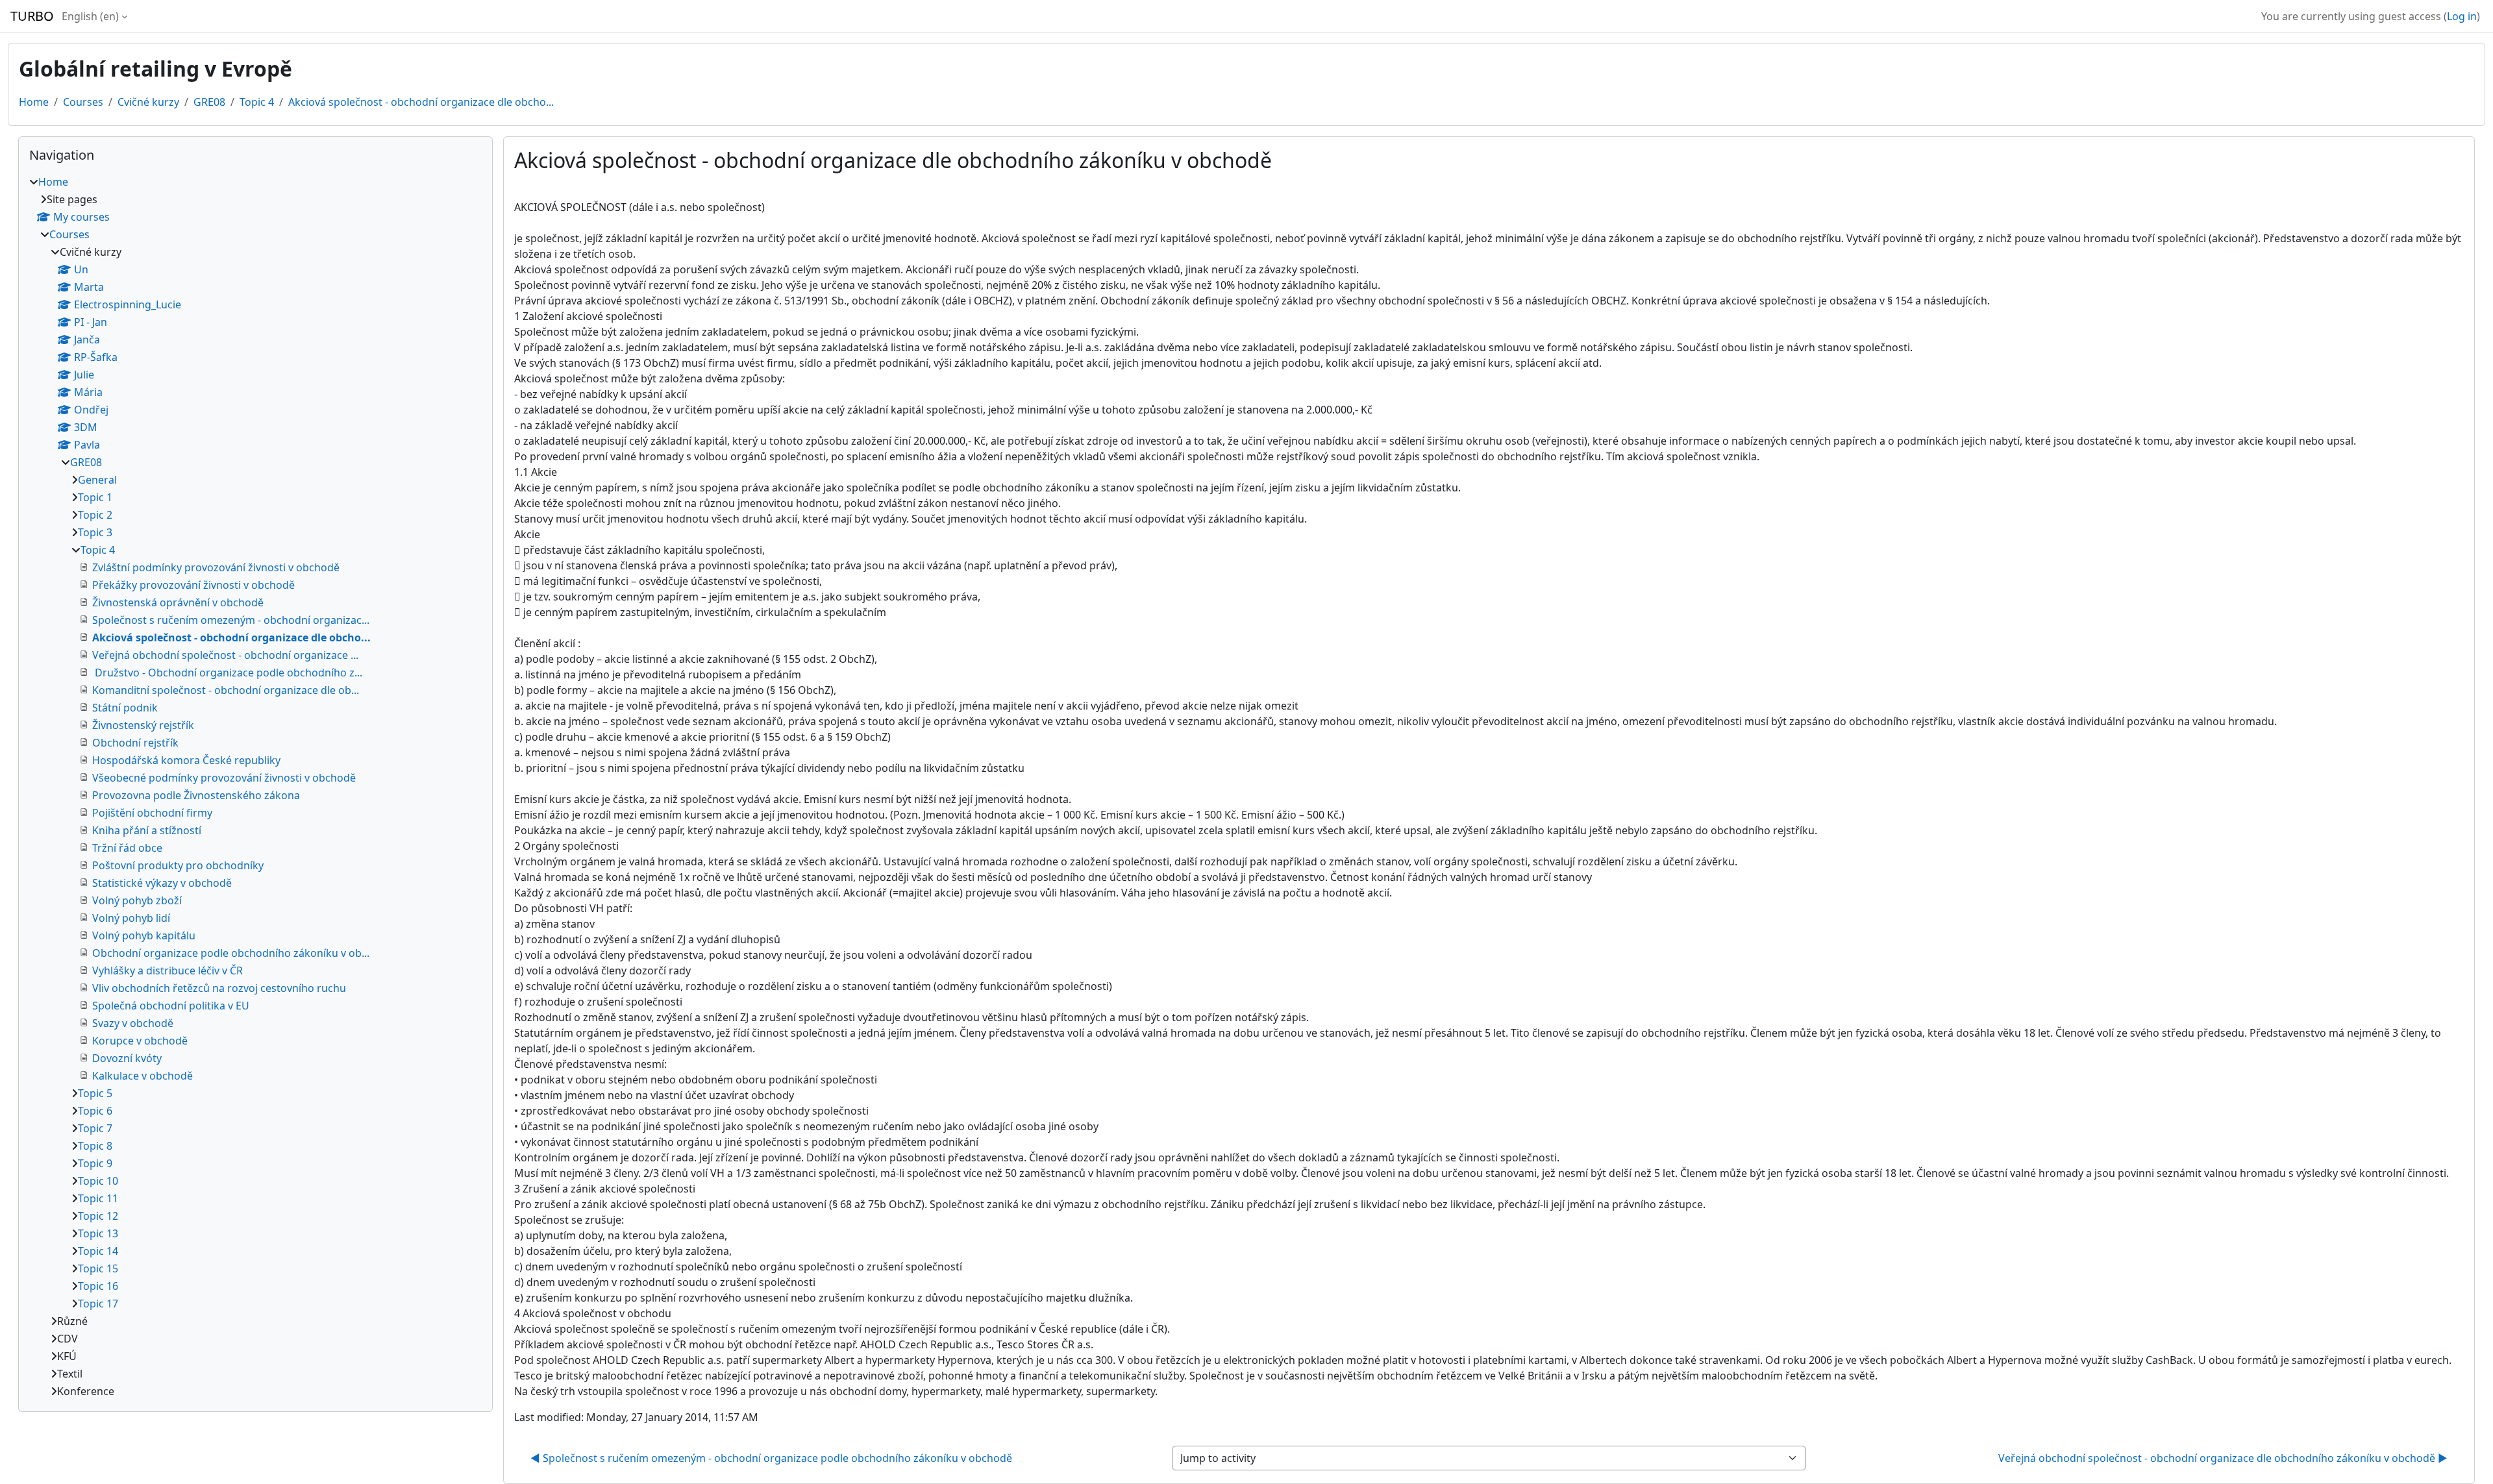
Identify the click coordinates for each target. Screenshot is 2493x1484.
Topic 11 (98, 1198)
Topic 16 (98, 1286)
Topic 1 (95, 497)
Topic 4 (257, 102)
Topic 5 (95, 1093)
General (97, 480)
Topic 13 (98, 1233)
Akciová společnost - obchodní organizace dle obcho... (421, 102)
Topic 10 (98, 1181)
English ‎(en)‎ (90, 16)
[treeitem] (255, 786)
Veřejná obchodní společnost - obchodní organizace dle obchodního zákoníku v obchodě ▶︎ (2223, 1458)
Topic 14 (98, 1251)
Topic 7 (95, 1128)
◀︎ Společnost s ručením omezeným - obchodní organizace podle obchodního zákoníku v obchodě (771, 1458)
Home (34, 102)
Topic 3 (95, 532)
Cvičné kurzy (148, 102)
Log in (2462, 16)
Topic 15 (98, 1268)
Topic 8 (95, 1146)
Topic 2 (95, 515)
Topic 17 (98, 1304)
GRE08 (209, 102)
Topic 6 (95, 1111)
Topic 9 (95, 1163)
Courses (83, 102)
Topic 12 (98, 1216)
